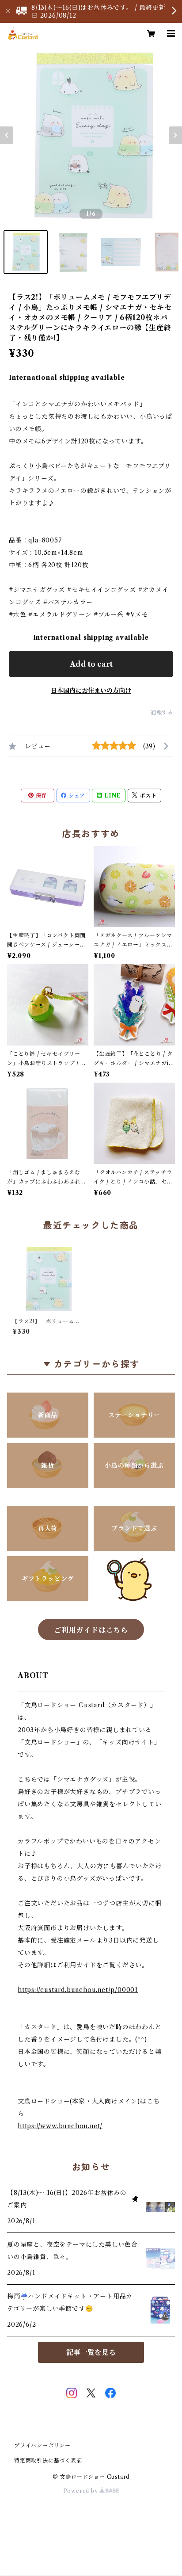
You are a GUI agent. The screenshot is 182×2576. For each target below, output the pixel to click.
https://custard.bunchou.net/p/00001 (78, 1990)
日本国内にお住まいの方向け (91, 691)
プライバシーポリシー (42, 2445)
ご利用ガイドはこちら (91, 1630)
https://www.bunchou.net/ (60, 2126)
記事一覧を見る (91, 2352)
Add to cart (91, 664)
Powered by (82, 2491)
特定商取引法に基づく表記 (48, 2460)
